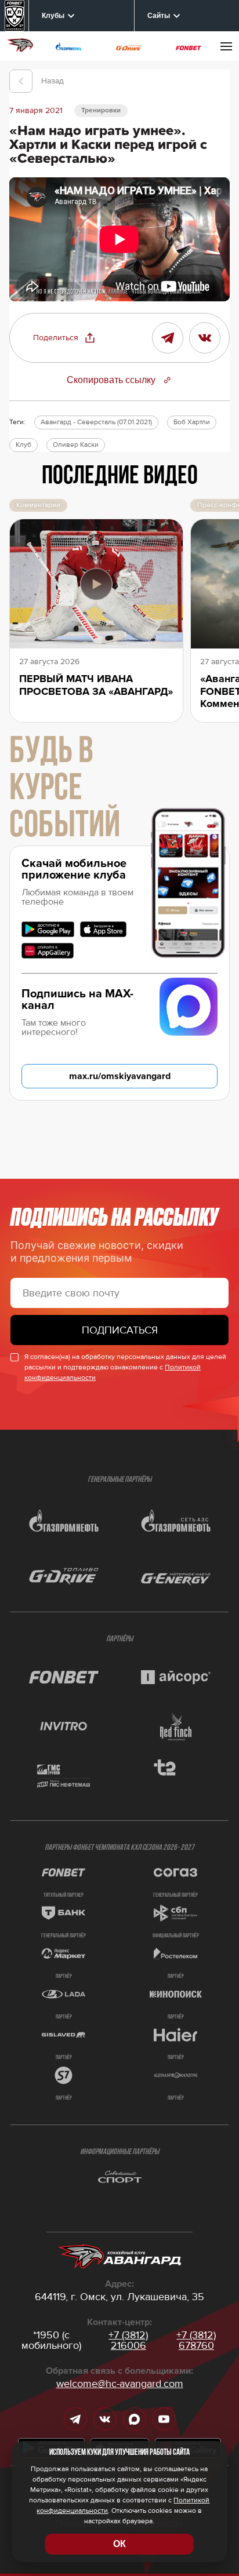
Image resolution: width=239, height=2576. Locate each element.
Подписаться (120, 1330)
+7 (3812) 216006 (128, 2340)
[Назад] (21, 81)
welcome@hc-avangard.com (120, 2384)
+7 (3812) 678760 (196, 2340)
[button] (64, 338)
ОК (119, 2544)
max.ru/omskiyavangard (120, 1076)
